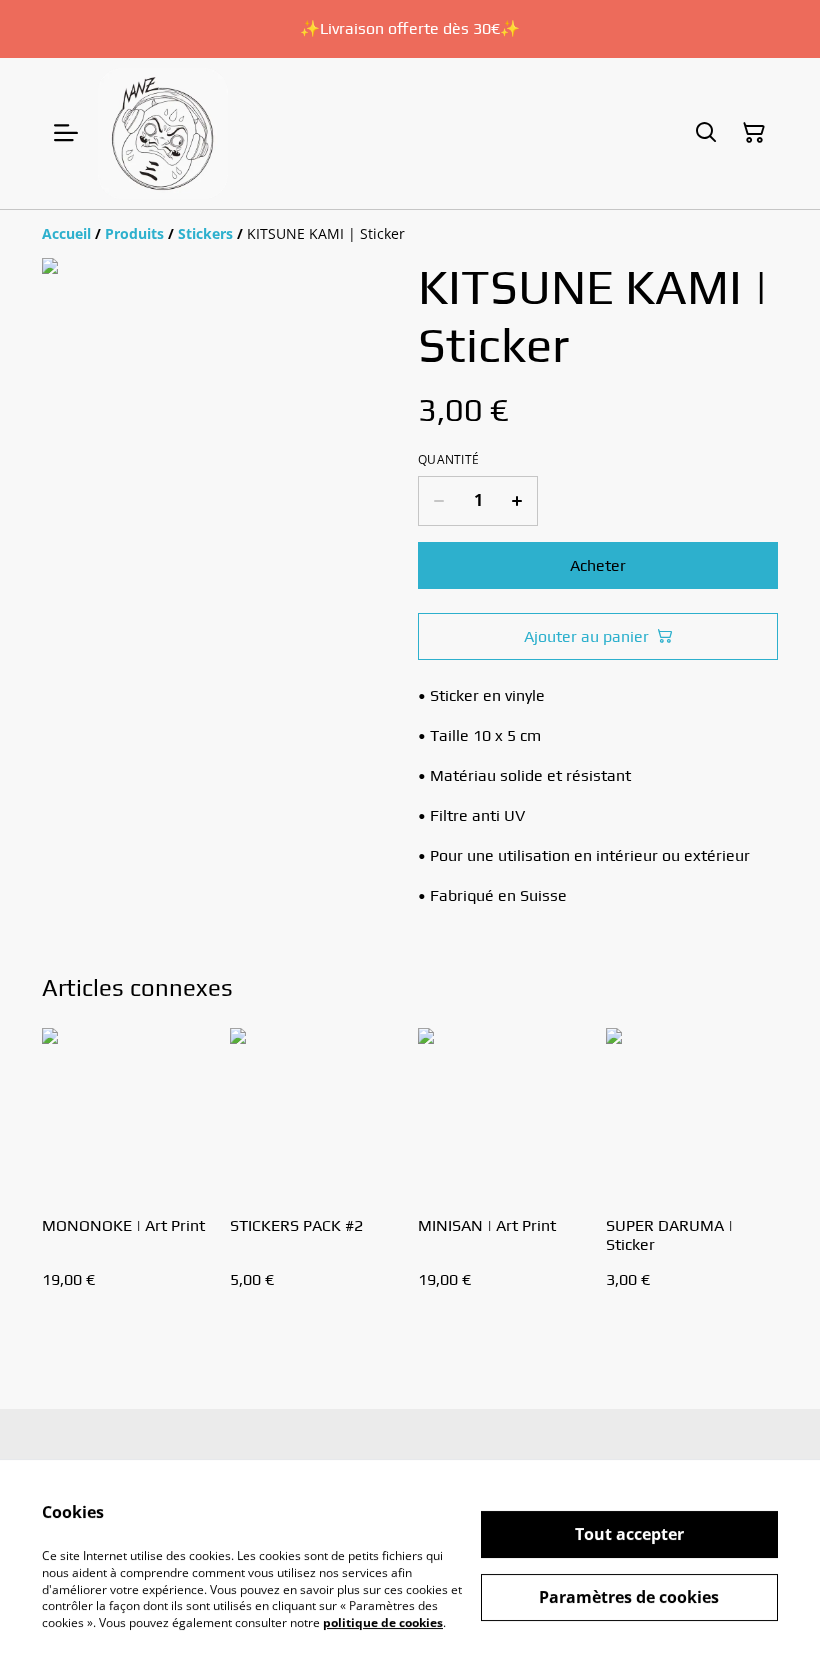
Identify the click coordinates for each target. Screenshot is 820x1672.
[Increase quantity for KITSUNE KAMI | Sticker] (517, 501)
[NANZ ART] (163, 133)
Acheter (598, 565)
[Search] (706, 133)
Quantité (448, 460)
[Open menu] (66, 133)
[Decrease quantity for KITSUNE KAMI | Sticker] (438, 501)
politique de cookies (383, 1622)
